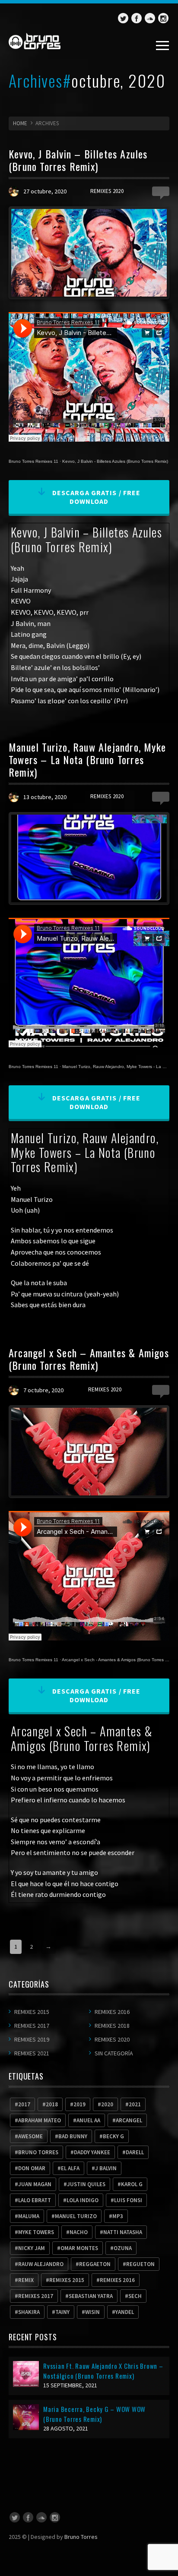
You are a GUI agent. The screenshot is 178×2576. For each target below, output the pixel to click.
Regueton (140, 2264)
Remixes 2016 (112, 2012)
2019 (79, 2104)
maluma (29, 2216)
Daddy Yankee (92, 2152)
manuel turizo (76, 2216)
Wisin (92, 2312)
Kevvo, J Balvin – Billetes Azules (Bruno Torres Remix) (78, 160)
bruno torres (38, 2152)
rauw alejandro (41, 2264)
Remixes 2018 (112, 2026)
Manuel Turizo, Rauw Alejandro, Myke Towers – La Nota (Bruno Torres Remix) (87, 759)
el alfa (70, 2168)
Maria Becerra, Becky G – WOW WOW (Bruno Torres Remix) (94, 2414)
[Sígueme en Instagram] (163, 18)
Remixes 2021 (32, 2053)
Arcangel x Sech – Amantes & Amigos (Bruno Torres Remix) (89, 1359)
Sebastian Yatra (91, 2296)
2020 (107, 2104)
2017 (24, 2104)
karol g (132, 2184)
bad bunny (73, 2136)
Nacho (79, 2232)
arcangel (129, 2120)
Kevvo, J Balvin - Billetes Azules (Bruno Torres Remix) (115, 461)
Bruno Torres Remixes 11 (33, 461)
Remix (26, 2280)
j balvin (106, 2168)
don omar (32, 2168)
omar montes (79, 2248)
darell (135, 2152)
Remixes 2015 (32, 2012)
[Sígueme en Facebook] (137, 18)
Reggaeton (95, 2264)
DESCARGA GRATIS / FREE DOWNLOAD (96, 497)
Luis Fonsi (128, 2200)
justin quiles (86, 2184)
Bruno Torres (81, 2537)
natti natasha (123, 2232)
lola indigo (83, 2200)
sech (135, 2296)
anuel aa (88, 2120)
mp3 (118, 2216)
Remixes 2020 (107, 191)
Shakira (29, 2312)
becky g (113, 2136)
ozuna (123, 2248)
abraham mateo (40, 2120)
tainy (62, 2312)
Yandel (125, 2312)
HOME (20, 123)
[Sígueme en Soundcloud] (150, 18)
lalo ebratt (35, 2200)
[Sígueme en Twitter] (123, 18)
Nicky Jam (32, 2248)
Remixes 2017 (32, 2026)
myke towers (36, 2232)
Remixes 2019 (32, 2039)
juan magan (35, 2184)
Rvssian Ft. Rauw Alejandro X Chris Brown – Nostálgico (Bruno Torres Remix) (103, 2371)
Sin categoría (114, 2053)
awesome (30, 2136)
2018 (52, 2104)
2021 (135, 2104)
